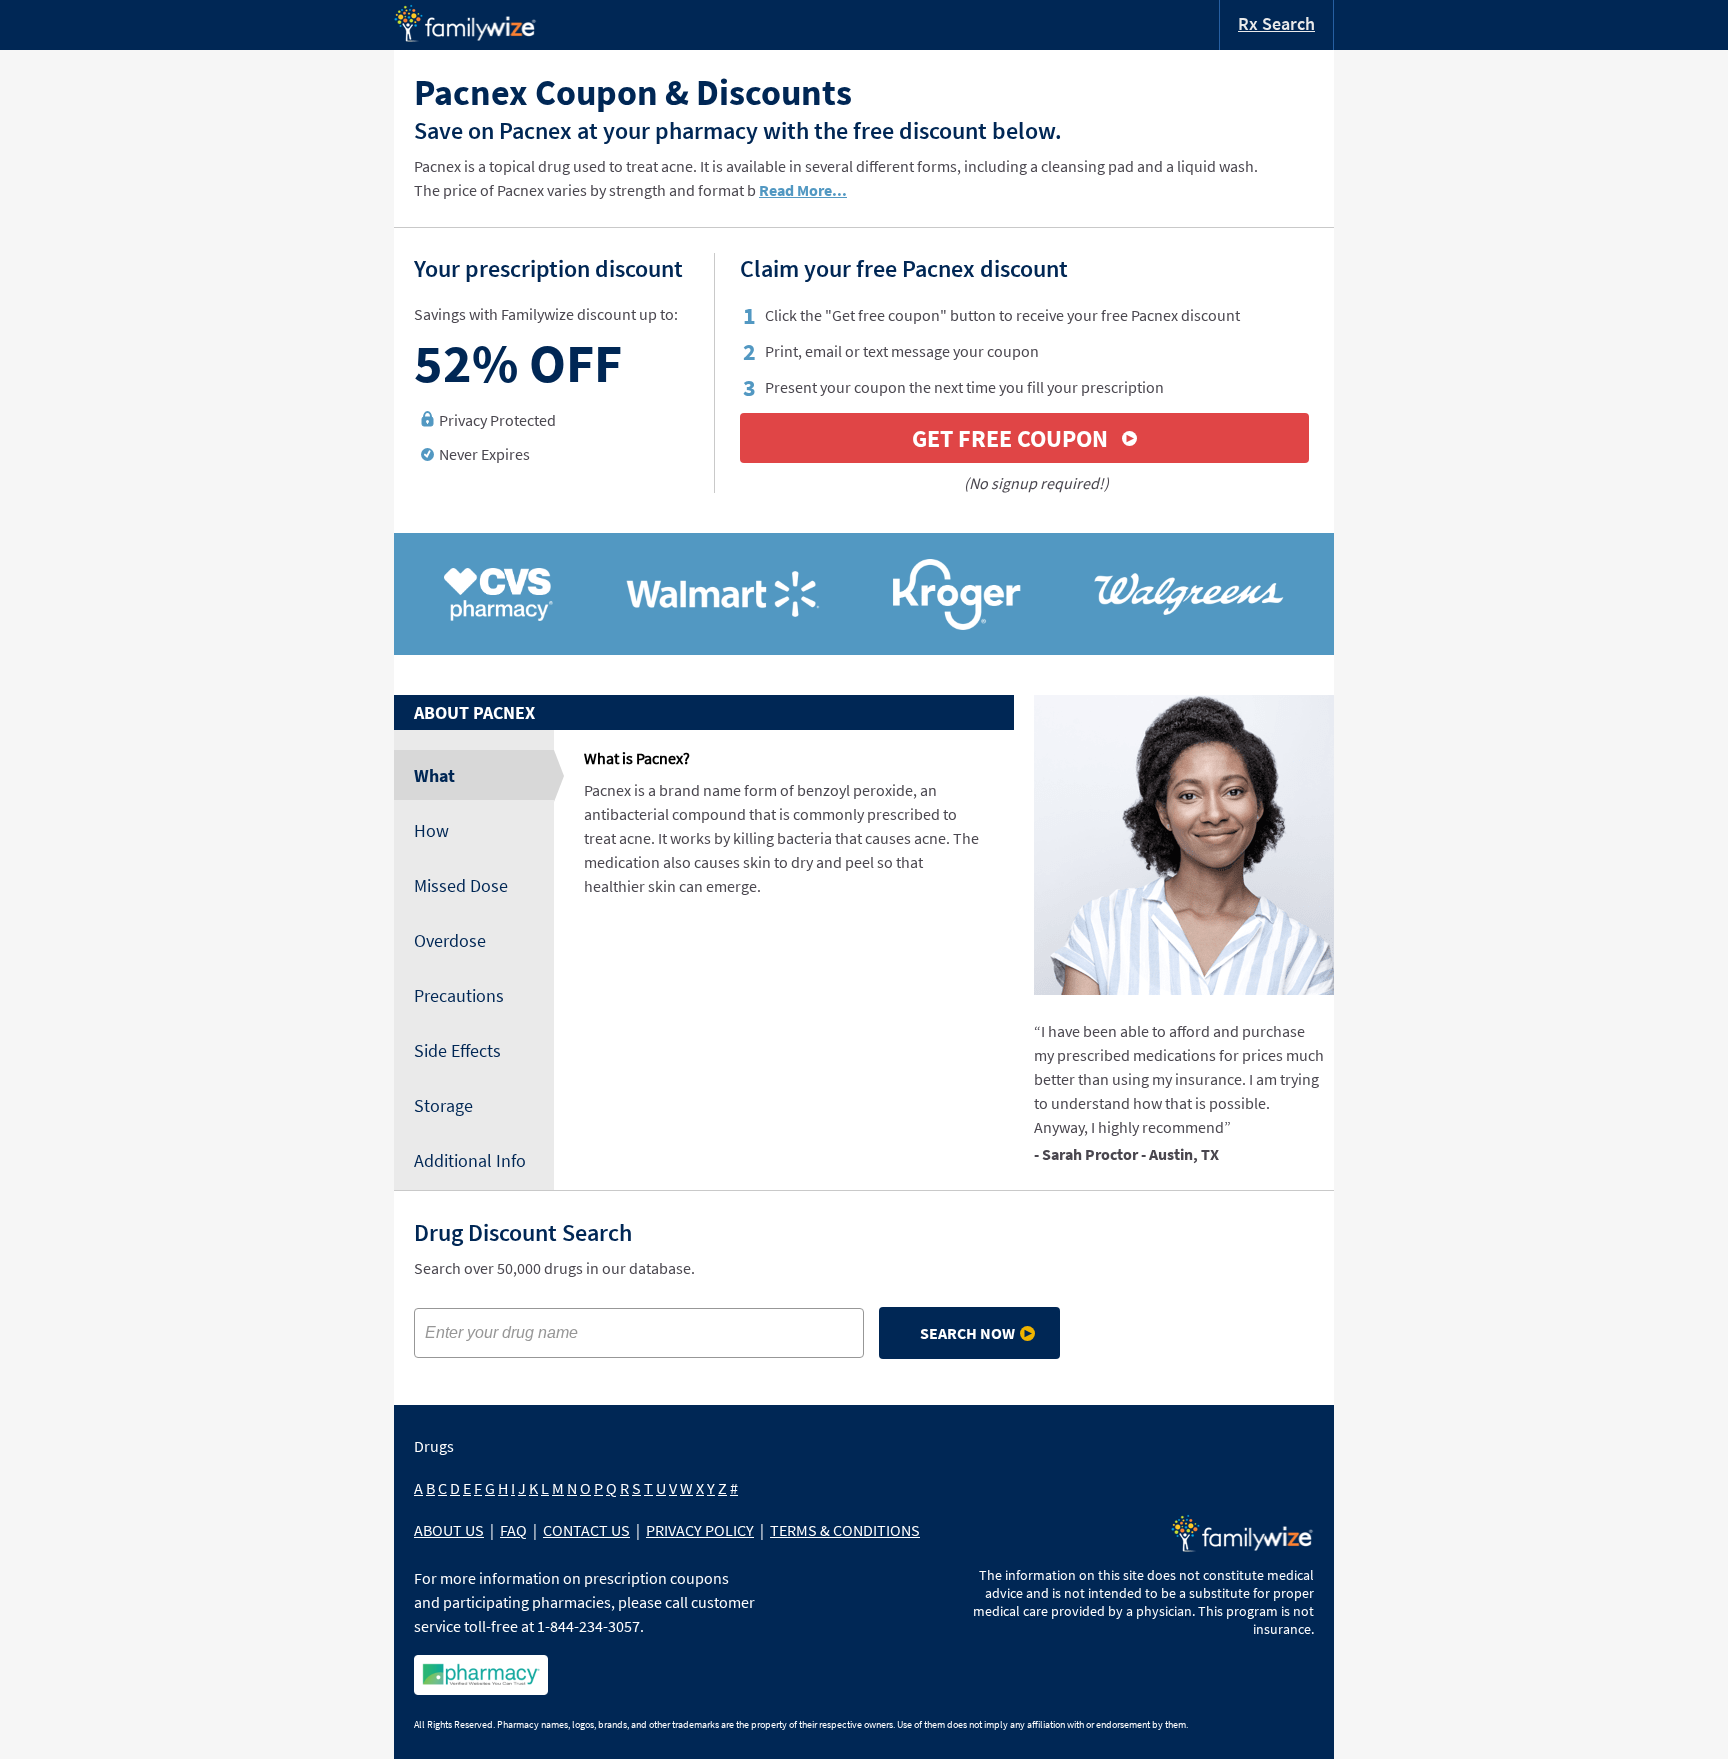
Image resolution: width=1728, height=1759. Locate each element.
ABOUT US (449, 1530)
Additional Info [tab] (470, 1160)
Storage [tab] (443, 1105)
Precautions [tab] (459, 995)
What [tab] (434, 775)
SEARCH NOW (967, 1333)
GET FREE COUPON (1010, 438)
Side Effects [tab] (457, 1050)
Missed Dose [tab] (461, 885)
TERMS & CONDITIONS (845, 1530)
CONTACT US (586, 1530)
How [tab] (431, 830)
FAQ (513, 1530)
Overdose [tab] (450, 940)
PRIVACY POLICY (700, 1530)
